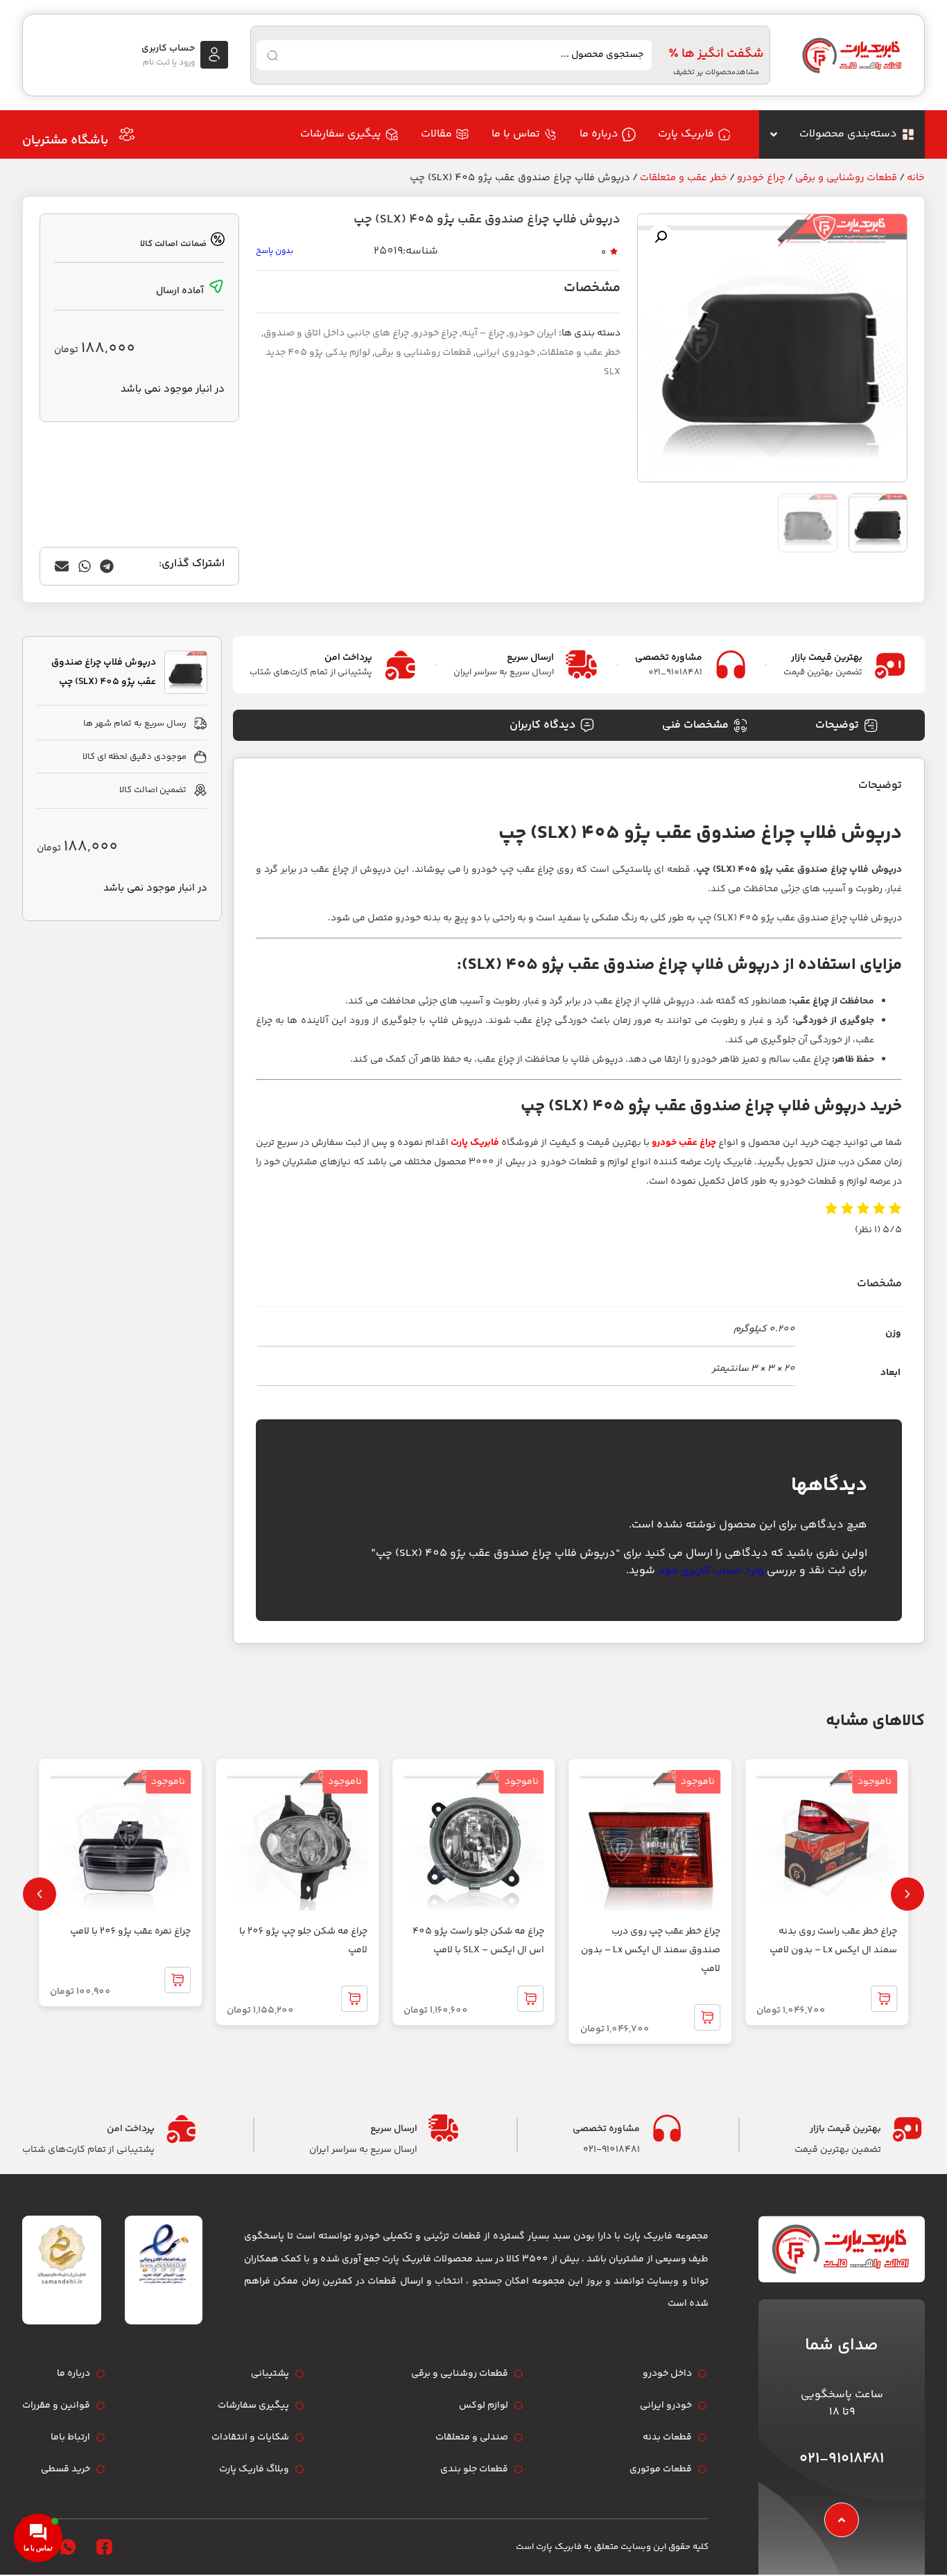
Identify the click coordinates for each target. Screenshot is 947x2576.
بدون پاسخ (275, 251)
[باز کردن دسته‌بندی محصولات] (774, 134)
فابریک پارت (475, 1143)
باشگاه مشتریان (65, 141)
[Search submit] (272, 55)
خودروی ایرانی (505, 353)
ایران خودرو (533, 333)
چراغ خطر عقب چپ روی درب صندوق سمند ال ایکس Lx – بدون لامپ (651, 1950)
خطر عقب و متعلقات (684, 178)
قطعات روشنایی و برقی (846, 178)
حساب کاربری (168, 49)
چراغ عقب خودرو (684, 1143)
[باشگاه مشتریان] (127, 134)
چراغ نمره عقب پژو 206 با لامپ (130, 1931)
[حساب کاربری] (214, 55)
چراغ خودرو (761, 178)
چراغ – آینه (483, 333)
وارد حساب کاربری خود (711, 1571)
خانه (916, 178)
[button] (661, 237)
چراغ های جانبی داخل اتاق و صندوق (336, 333)
